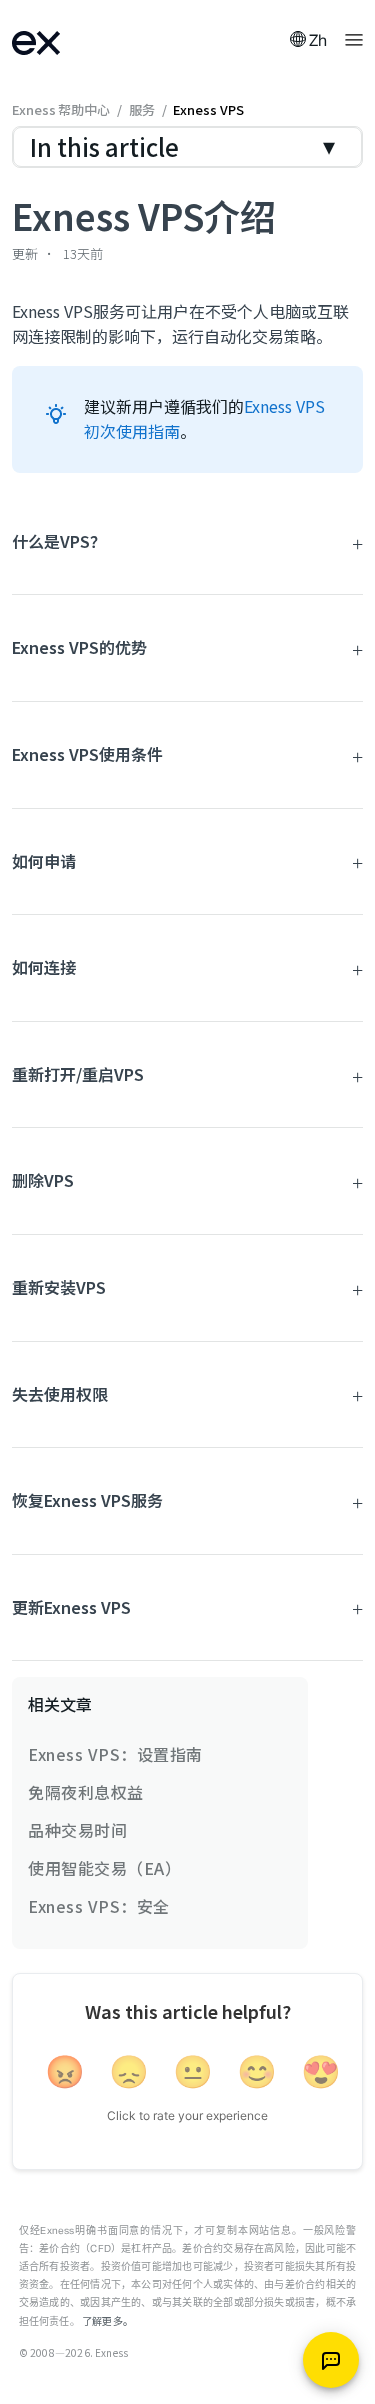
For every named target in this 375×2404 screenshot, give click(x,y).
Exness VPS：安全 (99, 1906)
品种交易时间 (77, 1830)
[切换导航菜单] (354, 38)
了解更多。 (107, 2320)
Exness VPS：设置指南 (115, 1754)
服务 (142, 109)
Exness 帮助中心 (61, 109)
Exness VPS (208, 109)
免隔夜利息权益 (86, 1792)
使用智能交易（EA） (104, 1868)
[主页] (62, 40)
